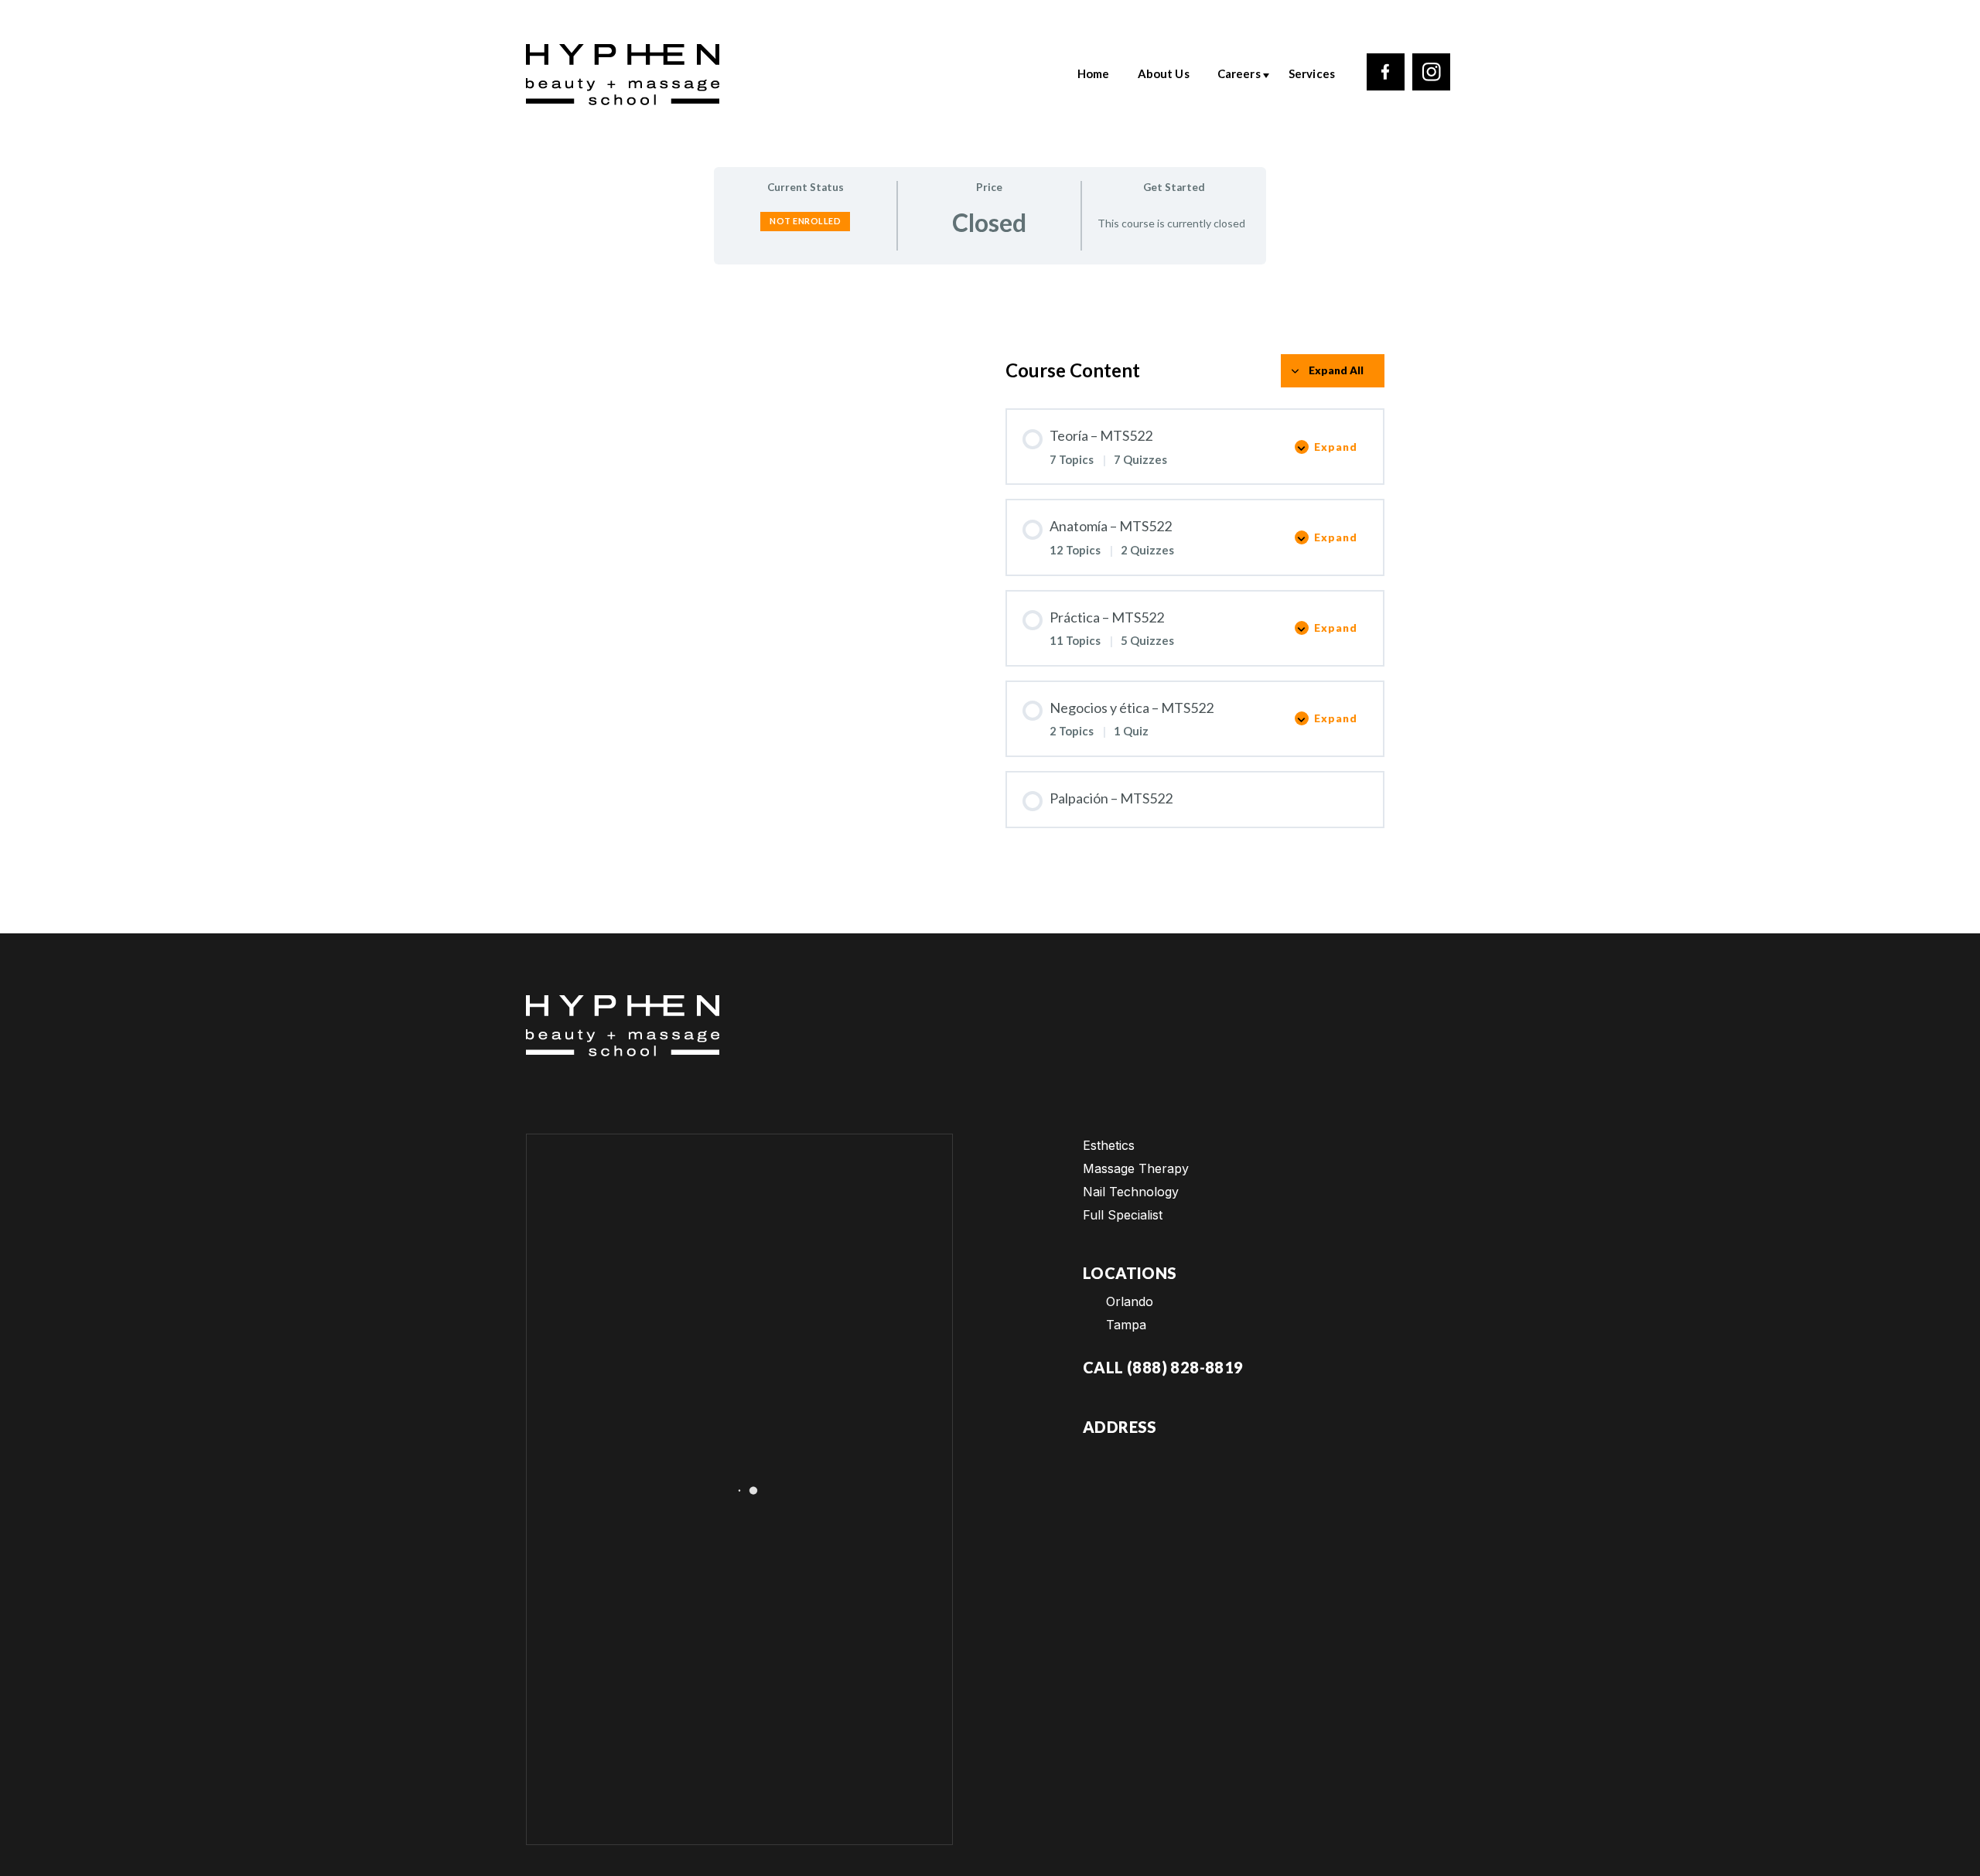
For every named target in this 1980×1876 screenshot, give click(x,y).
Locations (1130, 1273)
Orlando (1130, 1301)
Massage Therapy (1136, 1168)
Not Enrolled (805, 221)
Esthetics (1109, 1145)
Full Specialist (1123, 1215)
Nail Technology (1131, 1192)
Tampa (1126, 1325)
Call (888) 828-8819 (1163, 1367)
